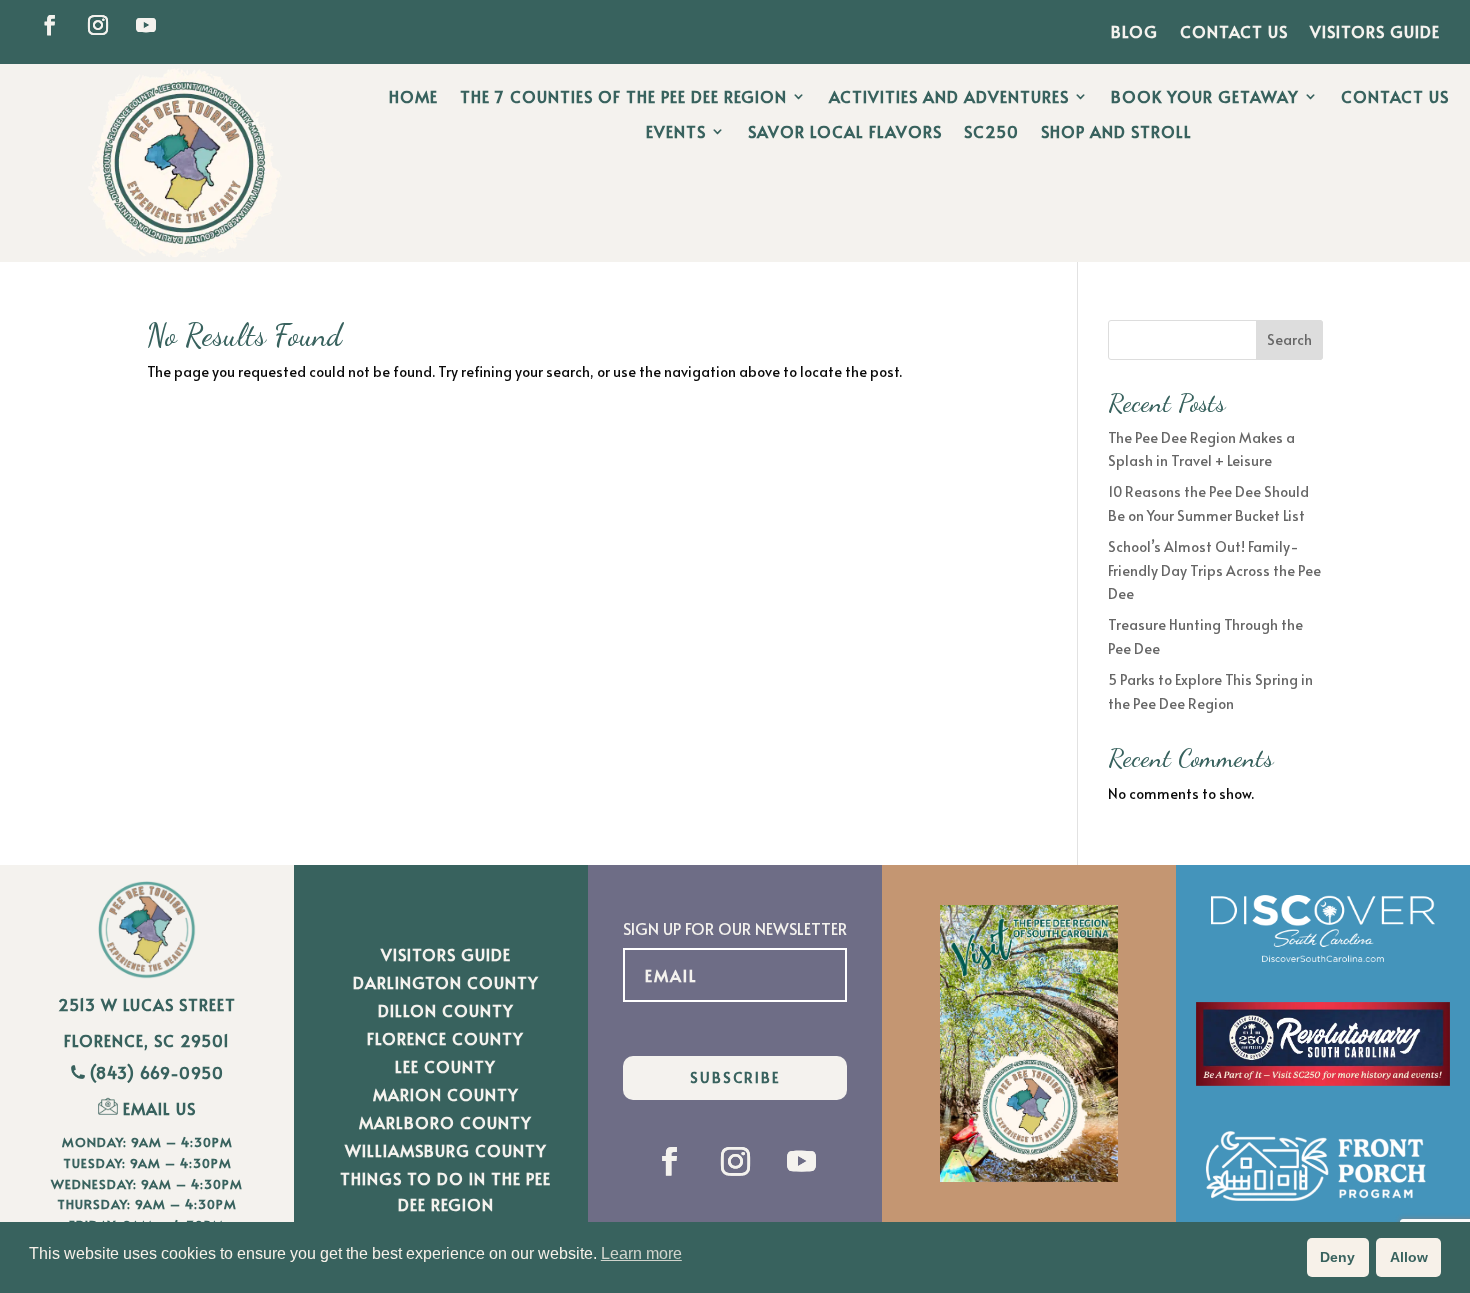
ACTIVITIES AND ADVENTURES (949, 97)
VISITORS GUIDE (1375, 32)
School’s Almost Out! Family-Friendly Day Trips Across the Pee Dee (1214, 570)
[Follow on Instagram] (98, 25)
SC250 (991, 132)
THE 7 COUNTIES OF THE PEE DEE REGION (623, 97)
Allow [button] (1409, 1257)
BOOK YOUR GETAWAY (1205, 97)
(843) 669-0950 (157, 1072)
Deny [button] (1337, 1257)
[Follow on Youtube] (146, 25)
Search (1289, 339)
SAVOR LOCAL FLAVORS (845, 132)
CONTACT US (1234, 32)
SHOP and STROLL (1116, 132)
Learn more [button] (641, 1253)
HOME (413, 97)
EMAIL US (159, 1108)
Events (676, 132)
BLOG (1134, 32)
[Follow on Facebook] (50, 25)
